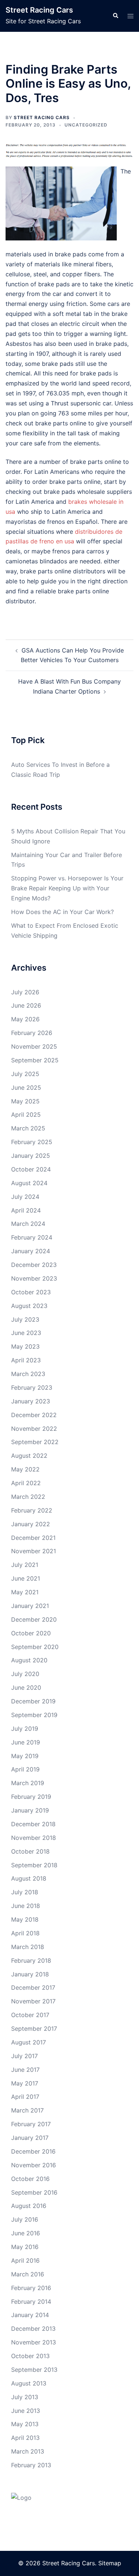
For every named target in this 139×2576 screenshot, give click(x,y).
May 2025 (25, 1101)
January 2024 (31, 1251)
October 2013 (30, 2356)
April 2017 (25, 2097)
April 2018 (25, 1933)
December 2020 (34, 1619)
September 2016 (34, 2192)
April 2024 (26, 1210)
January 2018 (30, 1974)
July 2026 (25, 992)
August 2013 (29, 2383)
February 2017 (31, 2124)
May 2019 (25, 1756)
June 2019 (26, 1742)
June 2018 (26, 1906)
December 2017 (33, 1987)
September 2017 (34, 2029)
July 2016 (25, 2219)
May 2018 (25, 1919)
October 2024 (31, 1169)
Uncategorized (86, 125)
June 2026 (26, 1005)
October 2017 (30, 2015)
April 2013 (25, 2438)
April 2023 (26, 1360)
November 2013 (34, 2342)
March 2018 (28, 1947)
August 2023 (29, 1306)
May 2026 (25, 1019)
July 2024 (25, 1197)
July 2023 (25, 1319)
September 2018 (34, 1865)
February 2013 (31, 2465)
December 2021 (33, 1538)
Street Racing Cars (39, 10)
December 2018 (33, 1824)
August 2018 (29, 1878)
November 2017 (33, 2001)
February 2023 (32, 1388)
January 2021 (30, 1606)
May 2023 (25, 1346)
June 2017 (25, 2070)
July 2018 (25, 1892)
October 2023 (31, 1292)
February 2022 (32, 1510)
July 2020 (25, 1674)
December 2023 (34, 1265)
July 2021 (25, 1565)
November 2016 (34, 2165)
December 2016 (33, 2151)
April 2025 (26, 1115)
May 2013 (25, 2424)
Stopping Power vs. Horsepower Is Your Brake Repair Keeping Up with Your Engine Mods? (67, 888)
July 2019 (25, 1729)
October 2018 (30, 1851)
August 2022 (29, 1456)
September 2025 (35, 1060)
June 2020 (26, 1687)
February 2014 (31, 2302)
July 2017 (24, 2056)
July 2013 (25, 2397)
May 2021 (25, 1592)
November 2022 (34, 1429)
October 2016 (30, 2179)
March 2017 (27, 2110)
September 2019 (34, 1715)
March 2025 (28, 1128)
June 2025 (26, 1088)
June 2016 (26, 2233)
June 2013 (26, 2411)
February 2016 (31, 2288)
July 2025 (25, 1074)
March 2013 (28, 2451)
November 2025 (34, 1046)
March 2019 (28, 1783)
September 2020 (35, 1647)
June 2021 (26, 1578)
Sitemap (110, 2563)
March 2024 (28, 1224)
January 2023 (31, 1401)
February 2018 (31, 1960)
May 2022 (25, 1469)
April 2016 (25, 2260)
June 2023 (26, 1333)
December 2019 (33, 1701)
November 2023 (34, 1278)
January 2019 (30, 1810)
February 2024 (32, 1237)
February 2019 (31, 1797)
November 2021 (34, 1551)
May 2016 (25, 2247)
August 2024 (29, 1183)
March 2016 (28, 2274)
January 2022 (31, 1524)
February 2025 (32, 1142)
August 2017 (29, 2042)
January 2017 (30, 2138)
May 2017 (25, 2083)
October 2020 (31, 1633)
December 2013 (33, 2329)
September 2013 (34, 2370)
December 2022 (34, 1415)
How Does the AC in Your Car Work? (62, 912)
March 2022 (28, 1497)
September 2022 (35, 1442)
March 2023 (28, 1374)
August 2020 (29, 1660)
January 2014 (30, 2315)
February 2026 (32, 1033)
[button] (115, 16)
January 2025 (31, 1156)
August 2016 (29, 2206)
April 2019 (25, 1769)
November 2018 (34, 1838)
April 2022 (26, 1483)
